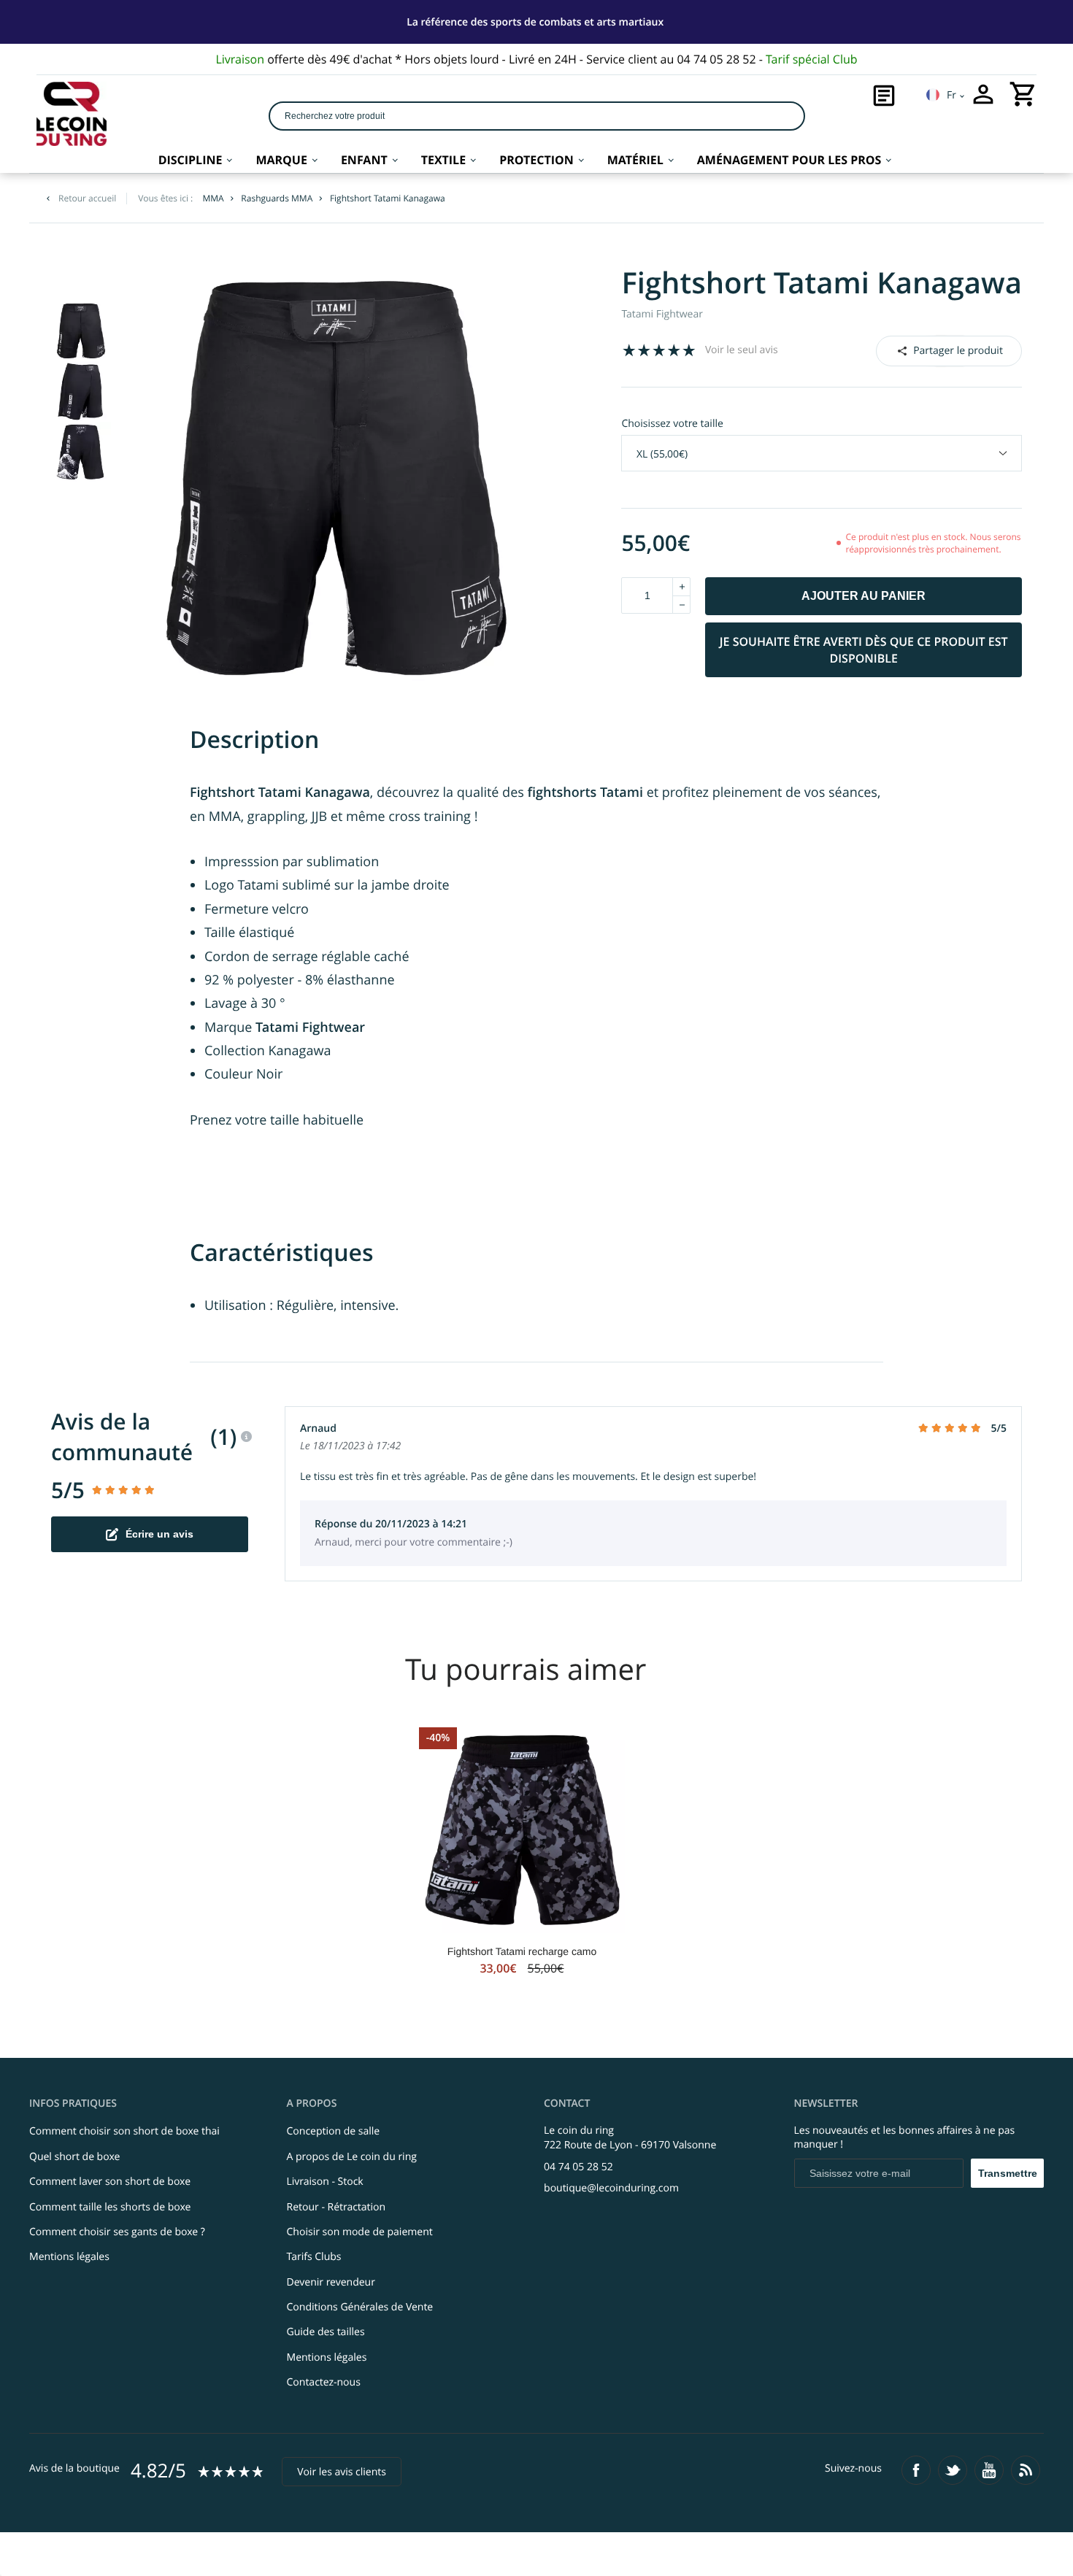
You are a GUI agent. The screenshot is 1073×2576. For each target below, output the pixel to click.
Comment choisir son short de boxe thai (124, 2131)
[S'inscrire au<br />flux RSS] (1026, 2470)
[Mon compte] (983, 94)
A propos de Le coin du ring (352, 2157)
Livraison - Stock (325, 2182)
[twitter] (953, 2470)
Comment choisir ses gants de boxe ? (117, 2232)
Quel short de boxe (74, 2157)
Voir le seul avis (742, 350)
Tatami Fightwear (662, 314)
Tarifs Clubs (314, 2257)
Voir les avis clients (342, 2472)
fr (951, 95)
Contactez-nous (324, 2382)
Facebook (929, 350)
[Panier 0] (1023, 94)
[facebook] (916, 2470)
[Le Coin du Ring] (72, 114)
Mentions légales (69, 2257)
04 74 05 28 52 (578, 2167)
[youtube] (989, 2470)
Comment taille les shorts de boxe (110, 2207)
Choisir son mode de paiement (360, 2232)
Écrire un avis (159, 1534)
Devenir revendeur (331, 2282)
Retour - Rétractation (336, 2207)
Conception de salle (334, 2131)
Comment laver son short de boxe (110, 2182)
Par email (947, 350)
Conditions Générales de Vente (360, 2307)
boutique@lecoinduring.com (611, 2188)
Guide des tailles (326, 2332)
